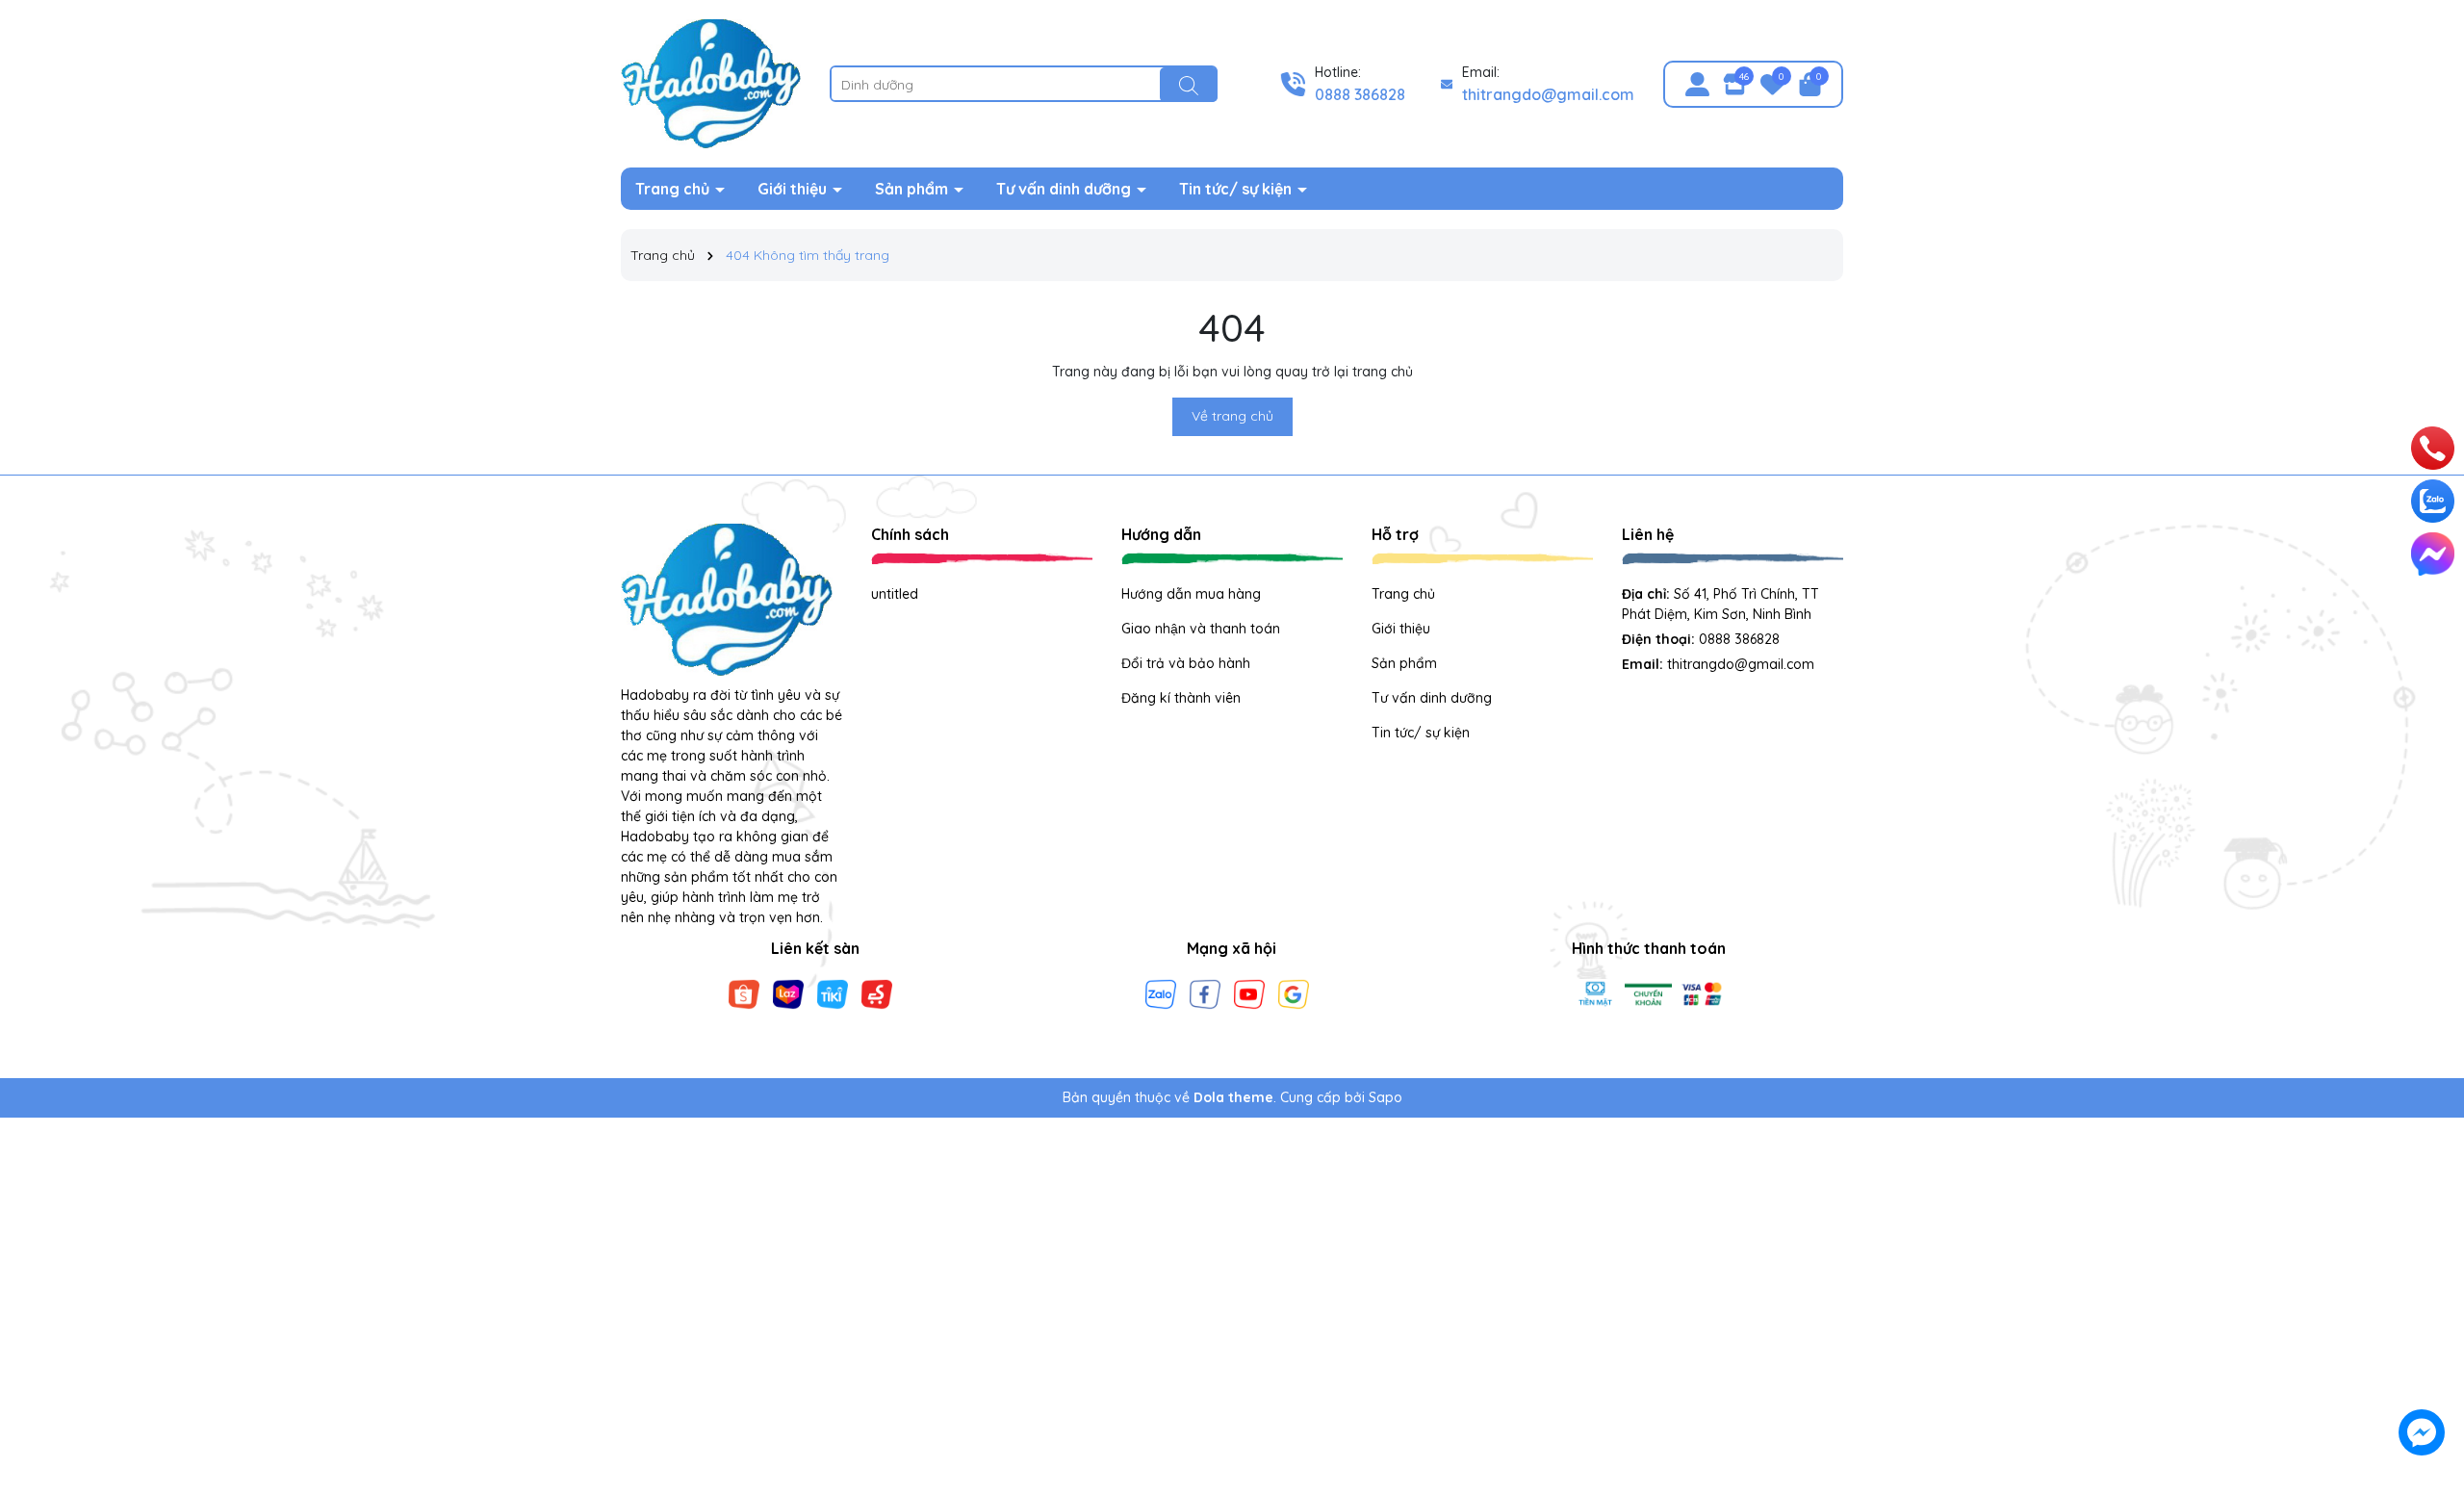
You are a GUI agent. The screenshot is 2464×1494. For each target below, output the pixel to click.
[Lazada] (788, 992)
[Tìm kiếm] (1189, 85)
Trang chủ (674, 189)
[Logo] (711, 83)
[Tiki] (833, 992)
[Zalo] (1161, 992)
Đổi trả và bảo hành (1186, 663)
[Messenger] (2433, 554)
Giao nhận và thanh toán (1201, 629)
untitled (895, 594)
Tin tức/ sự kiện (1237, 189)
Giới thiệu (794, 189)
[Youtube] (1249, 992)
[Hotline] (2433, 449)
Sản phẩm (913, 189)
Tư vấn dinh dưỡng (1065, 189)
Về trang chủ (1232, 416)
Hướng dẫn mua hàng (1191, 594)
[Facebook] (1205, 992)
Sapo (1386, 1097)
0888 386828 (1360, 94)
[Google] (1294, 992)
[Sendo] (877, 992)
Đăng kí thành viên (1181, 698)
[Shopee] (744, 992)
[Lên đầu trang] (2423, 1321)
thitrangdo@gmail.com (1548, 94)
